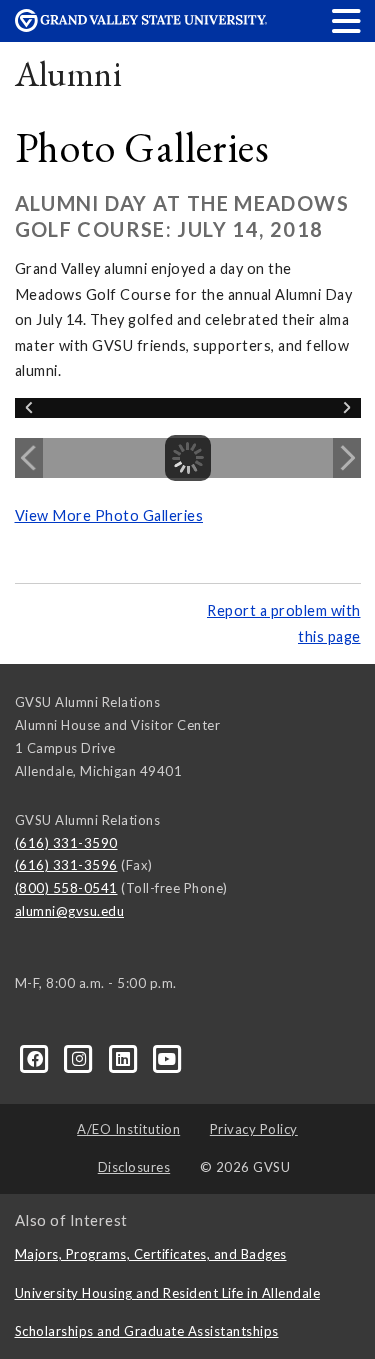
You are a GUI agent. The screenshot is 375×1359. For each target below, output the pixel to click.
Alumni (69, 73)
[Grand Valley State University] (141, 26)
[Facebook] (37, 1058)
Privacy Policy (254, 1129)
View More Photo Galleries (109, 515)
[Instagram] (81, 1058)
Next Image (347, 458)
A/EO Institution (128, 1129)
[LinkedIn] (125, 1058)
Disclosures (134, 1167)
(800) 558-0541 (66, 888)
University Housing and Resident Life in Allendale (168, 1293)
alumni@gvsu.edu (70, 911)
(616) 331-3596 (66, 865)
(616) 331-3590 (66, 843)
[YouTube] (167, 1058)
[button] (347, 20)
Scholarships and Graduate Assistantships (147, 1331)
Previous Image (29, 458)
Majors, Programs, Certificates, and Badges (151, 1254)
